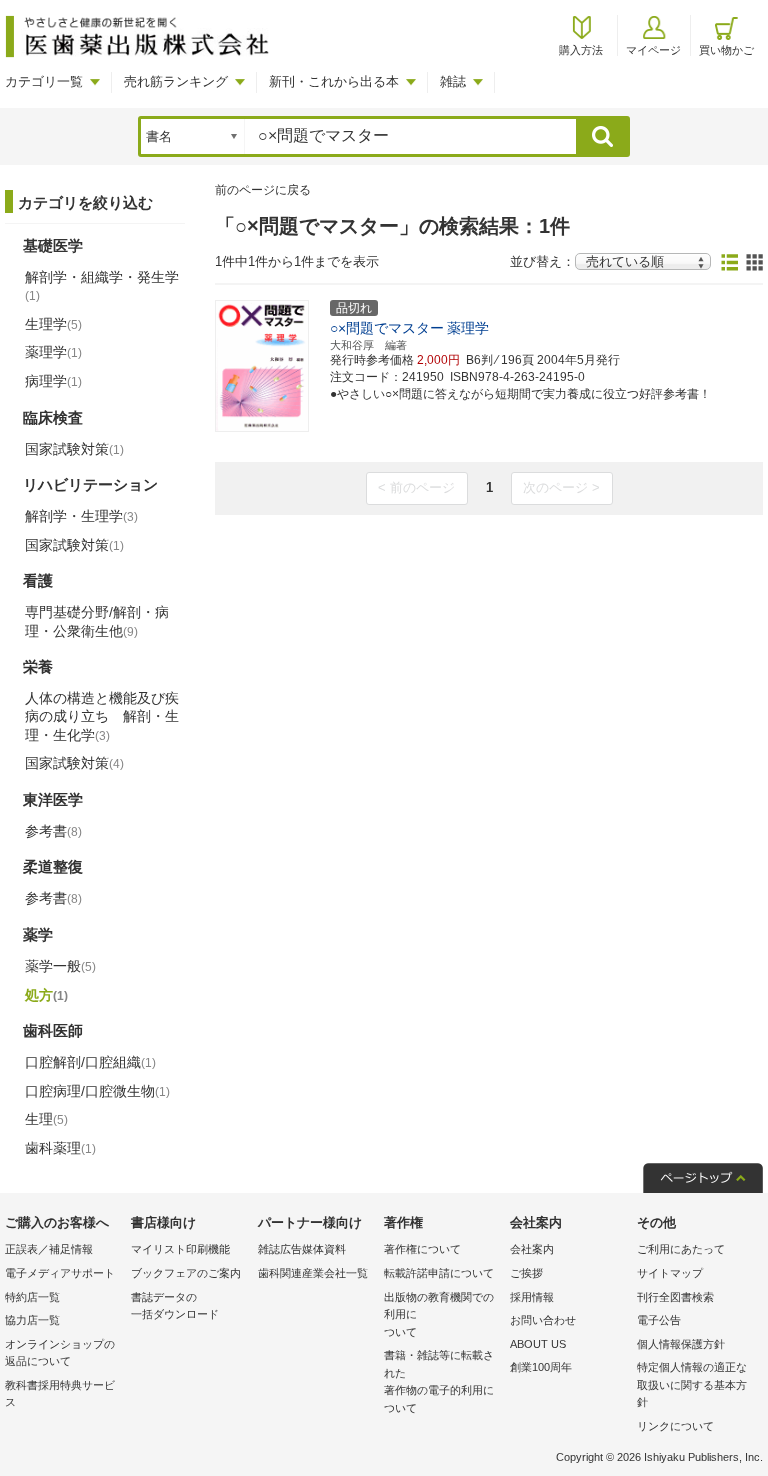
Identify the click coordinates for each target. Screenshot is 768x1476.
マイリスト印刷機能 (180, 1249)
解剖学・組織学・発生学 (102, 286)
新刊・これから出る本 (334, 81)
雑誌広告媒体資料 (302, 1249)
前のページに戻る (263, 190)
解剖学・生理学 (81, 516)
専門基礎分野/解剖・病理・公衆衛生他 (97, 621)
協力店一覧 (32, 1320)
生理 (46, 1119)
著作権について (422, 1249)
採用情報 (532, 1297)
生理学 (53, 324)
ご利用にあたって (681, 1249)
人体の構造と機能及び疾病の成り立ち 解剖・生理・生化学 (102, 716)
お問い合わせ (543, 1320)
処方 (46, 995)
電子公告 (659, 1320)
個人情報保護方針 (681, 1344)
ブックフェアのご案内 (186, 1273)
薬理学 (53, 352)
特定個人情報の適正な (692, 1384)
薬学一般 (60, 966)
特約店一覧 (32, 1297)
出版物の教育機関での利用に (439, 1314)
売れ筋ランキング (176, 81)
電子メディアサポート (60, 1273)
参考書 (53, 831)
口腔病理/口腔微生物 (97, 1091)
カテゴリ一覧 (44, 81)
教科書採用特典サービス (60, 1394)
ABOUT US (538, 1344)
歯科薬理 (60, 1148)
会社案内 (532, 1249)
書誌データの (175, 1306)
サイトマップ (670, 1273)
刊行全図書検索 (675, 1297)
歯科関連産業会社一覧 (313, 1273)
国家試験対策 (74, 449)
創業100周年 (541, 1367)
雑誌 (453, 81)
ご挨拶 (526, 1273)
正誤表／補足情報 (49, 1249)
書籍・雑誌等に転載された (439, 1381)
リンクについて (675, 1426)
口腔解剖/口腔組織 (90, 1062)
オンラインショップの (60, 1353)
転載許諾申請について (439, 1273)
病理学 (53, 381)
